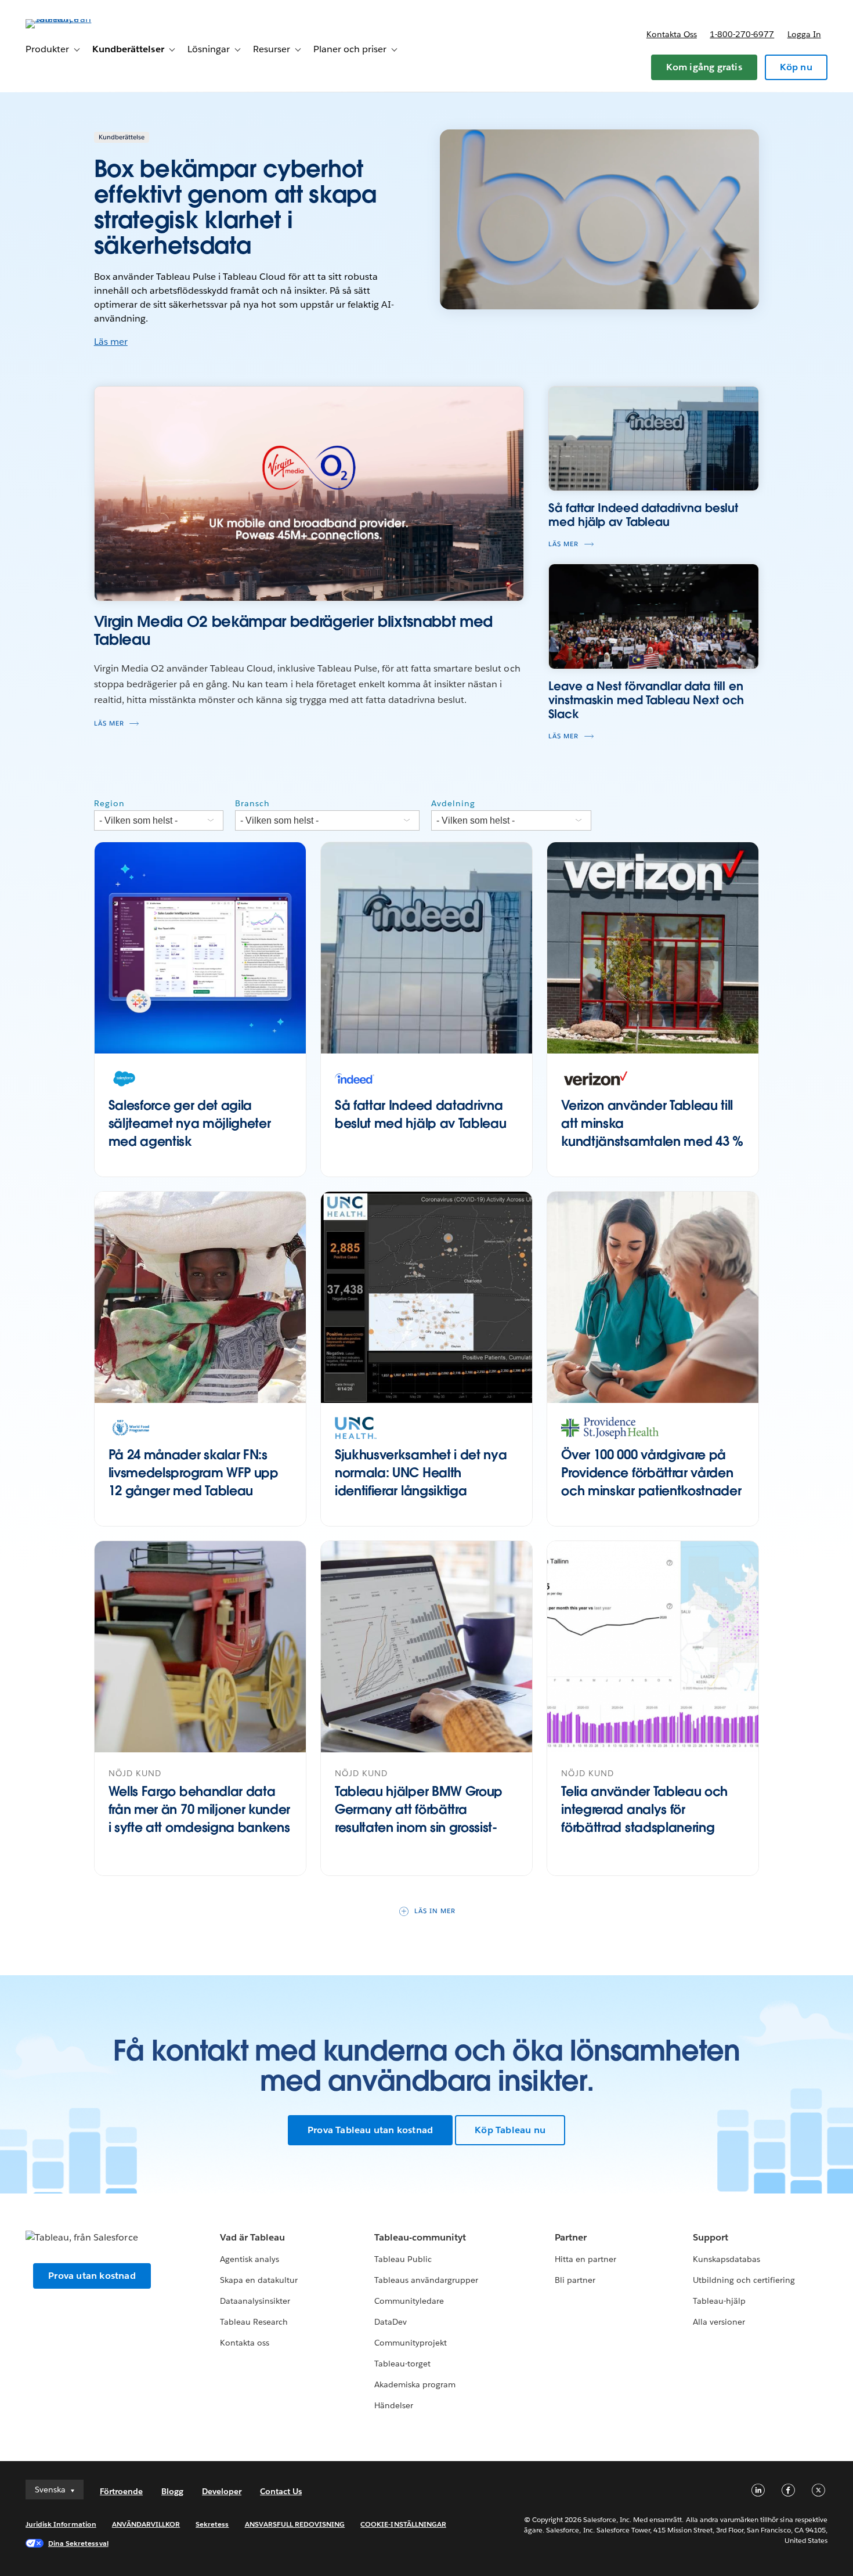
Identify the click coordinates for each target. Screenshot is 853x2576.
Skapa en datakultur (259, 2280)
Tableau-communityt (420, 2237)
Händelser (394, 2405)
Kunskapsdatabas (727, 2259)
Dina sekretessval (78, 2543)
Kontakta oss (672, 34)
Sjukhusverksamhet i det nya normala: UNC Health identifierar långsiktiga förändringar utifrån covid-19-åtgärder (422, 1490)
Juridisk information (61, 2524)
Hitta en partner (585, 2259)
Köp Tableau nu (510, 2130)
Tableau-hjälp (719, 2301)
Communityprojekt (411, 2343)
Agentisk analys (250, 2259)
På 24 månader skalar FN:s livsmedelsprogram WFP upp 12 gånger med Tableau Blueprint (194, 1481)
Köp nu (796, 67)
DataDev (391, 2322)
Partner (571, 2237)
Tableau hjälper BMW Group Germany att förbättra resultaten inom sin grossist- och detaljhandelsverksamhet (425, 1818)
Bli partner (575, 2280)
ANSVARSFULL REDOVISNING (295, 2524)
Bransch (252, 803)
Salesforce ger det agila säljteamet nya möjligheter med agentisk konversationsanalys (190, 1132)
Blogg (172, 2491)
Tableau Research (254, 2322)
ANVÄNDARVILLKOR (146, 2524)
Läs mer (111, 342)
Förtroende (121, 2491)
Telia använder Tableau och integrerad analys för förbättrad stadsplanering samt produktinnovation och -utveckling (650, 1827)
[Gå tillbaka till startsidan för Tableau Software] (69, 19)
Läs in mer (435, 1911)
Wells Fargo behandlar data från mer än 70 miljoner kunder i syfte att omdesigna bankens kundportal (199, 1818)
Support (711, 2237)
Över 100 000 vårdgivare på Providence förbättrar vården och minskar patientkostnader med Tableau (651, 1481)
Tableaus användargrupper (426, 2280)
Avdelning (453, 803)
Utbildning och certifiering (744, 2280)
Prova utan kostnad (92, 2276)
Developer (222, 2491)
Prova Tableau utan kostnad (370, 2130)
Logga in (804, 34)
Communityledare (409, 2301)
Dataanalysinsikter (255, 2301)
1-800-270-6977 (742, 34)
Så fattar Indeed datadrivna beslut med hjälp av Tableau (420, 1114)
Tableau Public (403, 2259)
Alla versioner (719, 2322)
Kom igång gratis (704, 67)
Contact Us (281, 2491)
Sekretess (212, 2524)
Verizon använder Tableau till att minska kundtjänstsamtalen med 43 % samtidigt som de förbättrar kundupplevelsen (652, 1141)
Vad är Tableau (252, 2237)
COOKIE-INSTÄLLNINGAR (403, 2524)
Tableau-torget (402, 2364)
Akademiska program (415, 2384)
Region (109, 803)
